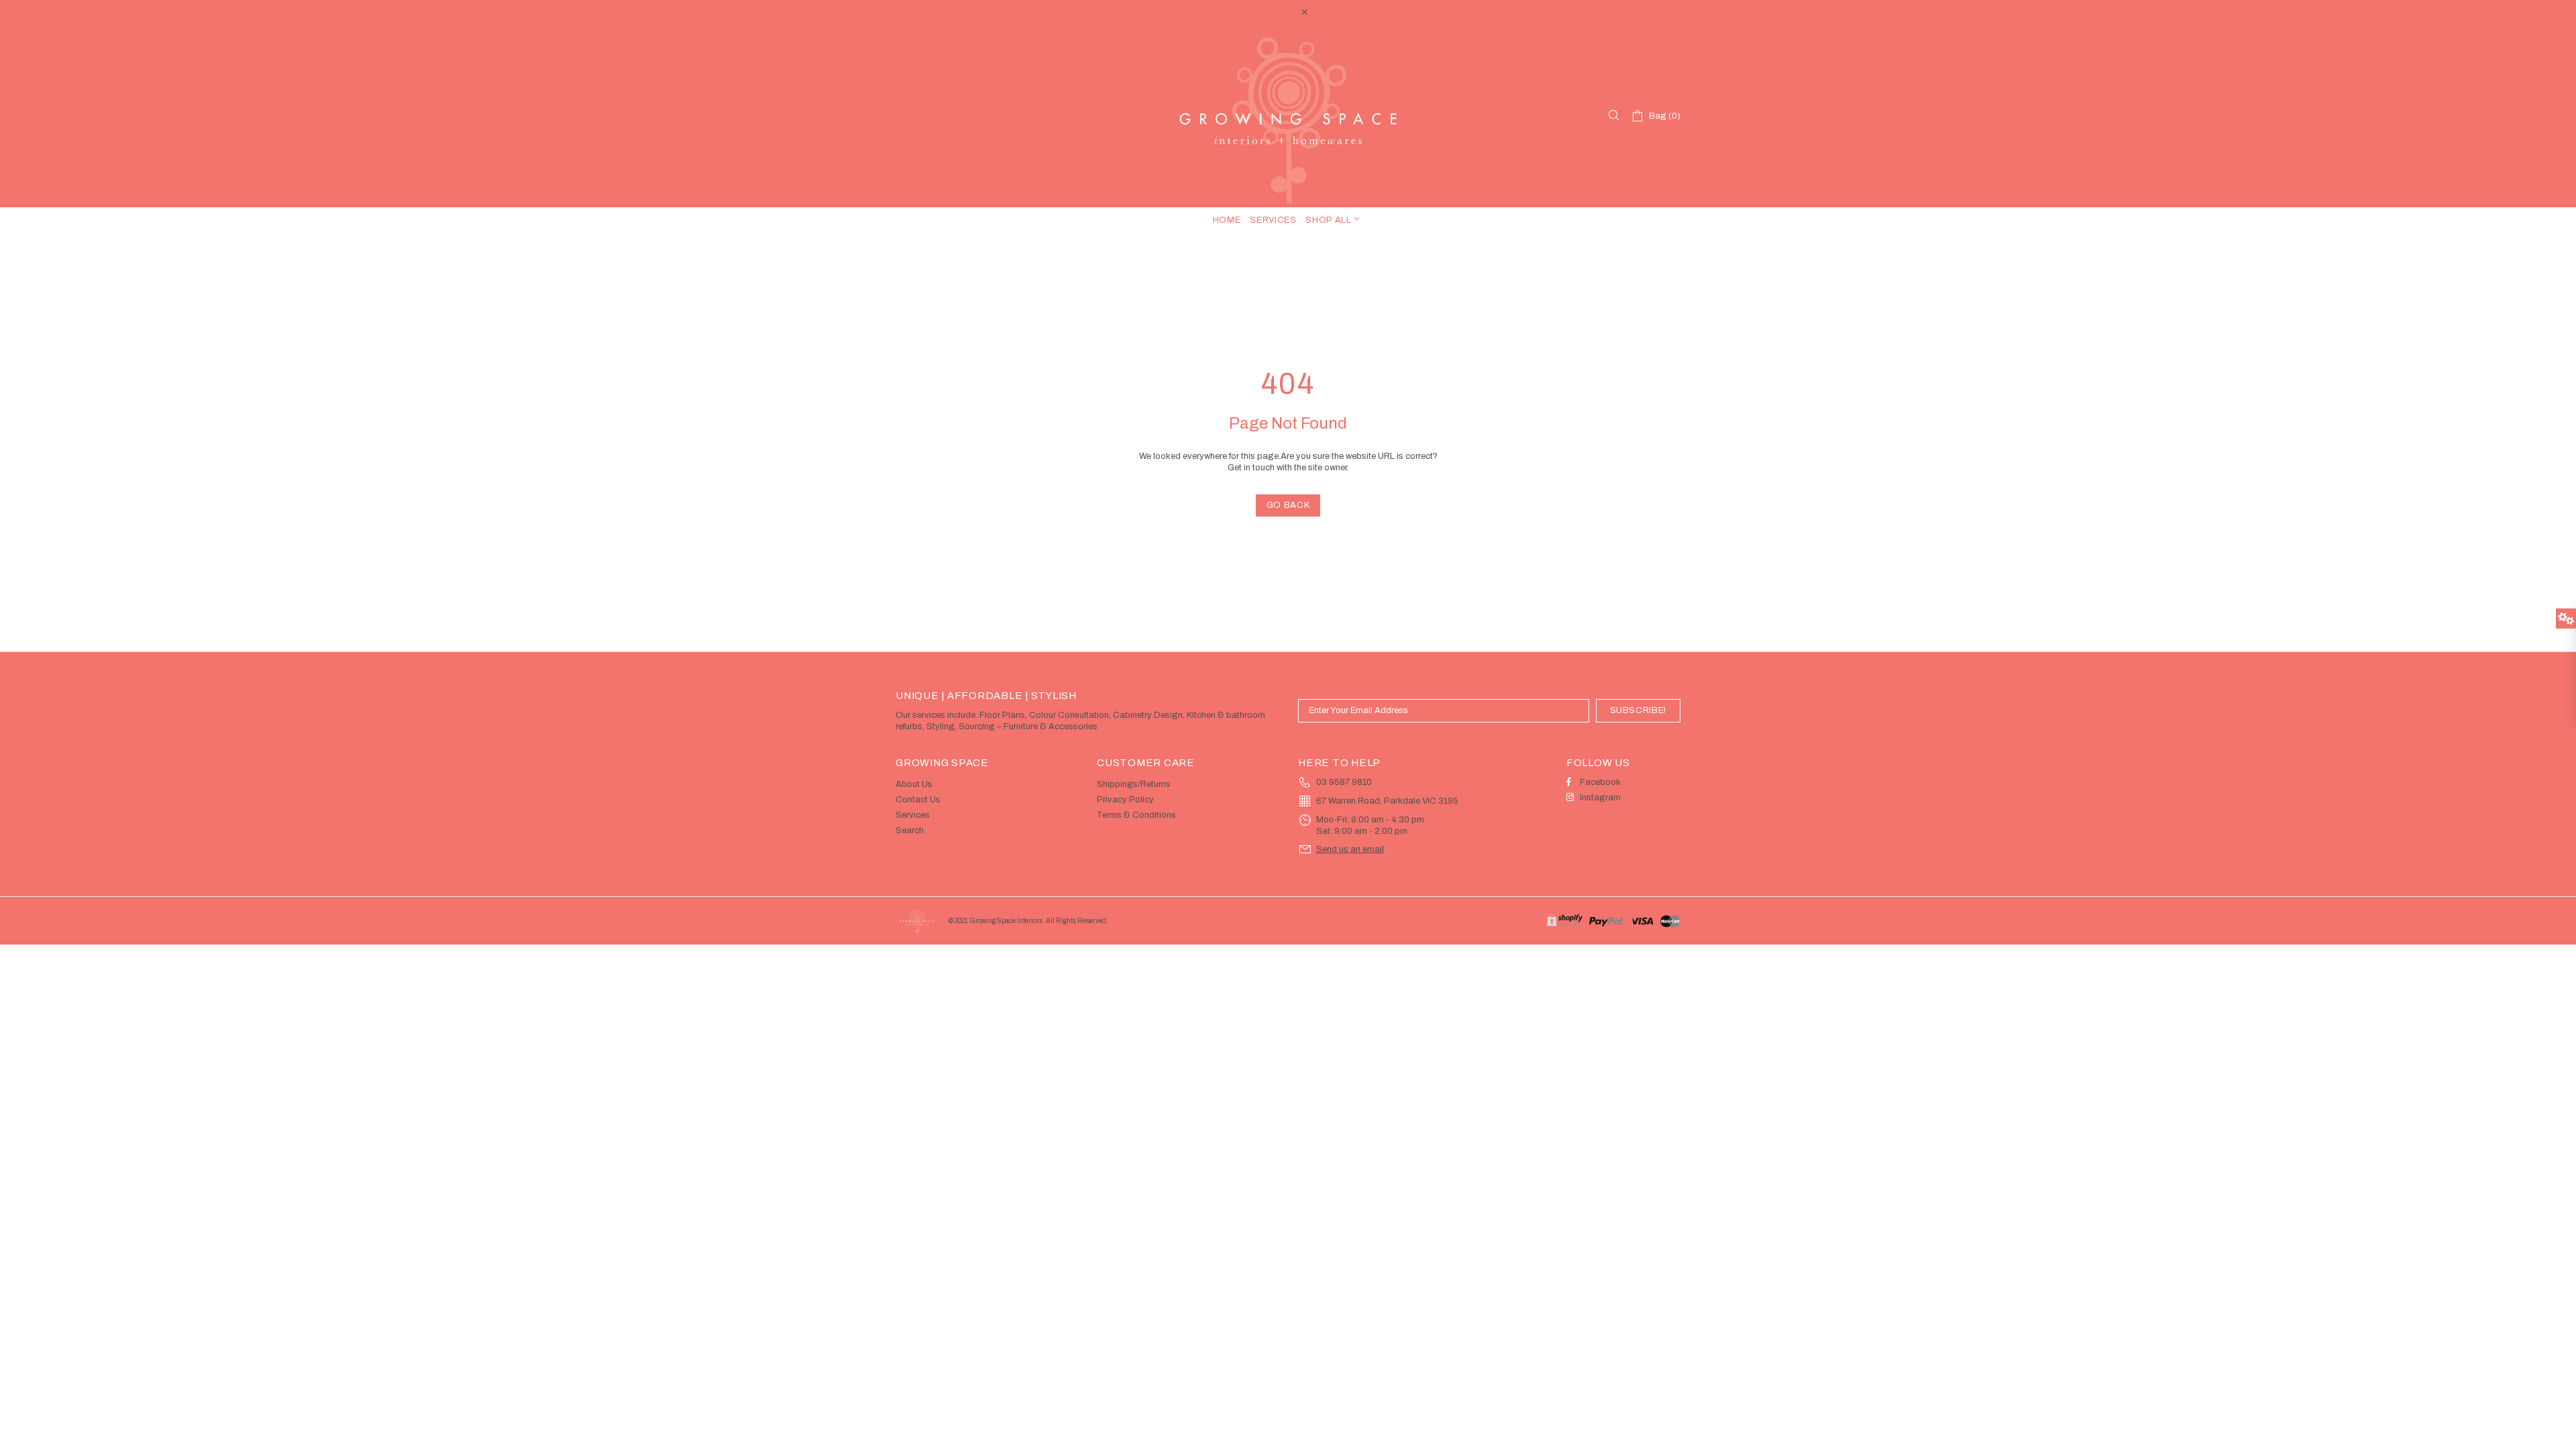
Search (910, 830)
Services (913, 815)
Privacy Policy (1125, 800)
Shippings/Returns (1134, 784)
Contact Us (918, 800)
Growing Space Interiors (1288, 116)
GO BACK (1288, 505)
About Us (914, 784)
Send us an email (1350, 849)
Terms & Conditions (1136, 815)
